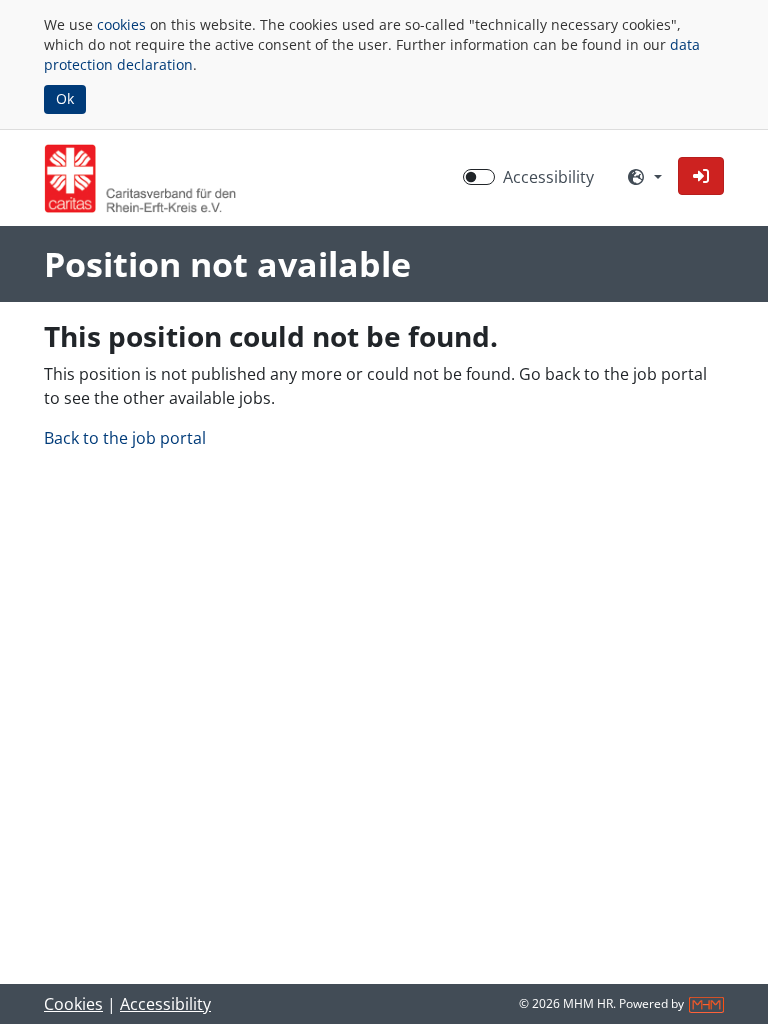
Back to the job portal (125, 438)
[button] (701, 176)
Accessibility (548, 177)
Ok (65, 98)
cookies (121, 24)
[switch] (479, 177)
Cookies (73, 1004)
